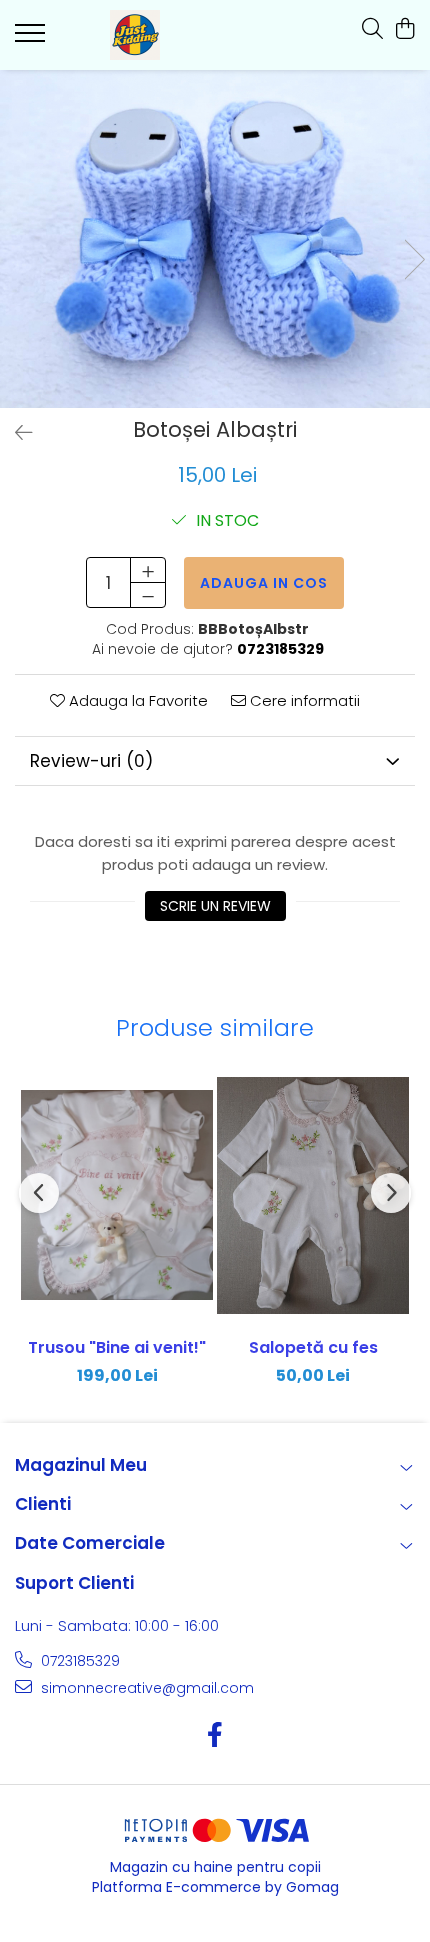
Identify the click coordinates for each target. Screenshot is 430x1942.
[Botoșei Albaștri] (215, 239)
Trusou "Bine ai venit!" (117, 1347)
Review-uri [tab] (91, 761)
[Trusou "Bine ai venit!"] (117, 1195)
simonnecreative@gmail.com (145, 1688)
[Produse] (32, 39)
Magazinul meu (81, 1465)
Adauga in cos (264, 583)
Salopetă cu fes (313, 1347)
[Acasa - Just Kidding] (135, 35)
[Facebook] (215, 1736)
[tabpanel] (215, 239)
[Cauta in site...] (372, 30)
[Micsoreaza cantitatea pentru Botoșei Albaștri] (148, 595)
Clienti (43, 1504)
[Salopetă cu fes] (313, 1195)
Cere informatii (303, 700)
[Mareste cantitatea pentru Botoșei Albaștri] (148, 570)
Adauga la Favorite (136, 700)
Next (414, 259)
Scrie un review (215, 906)
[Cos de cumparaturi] (404, 30)
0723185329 (78, 1661)
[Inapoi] (15, 433)
